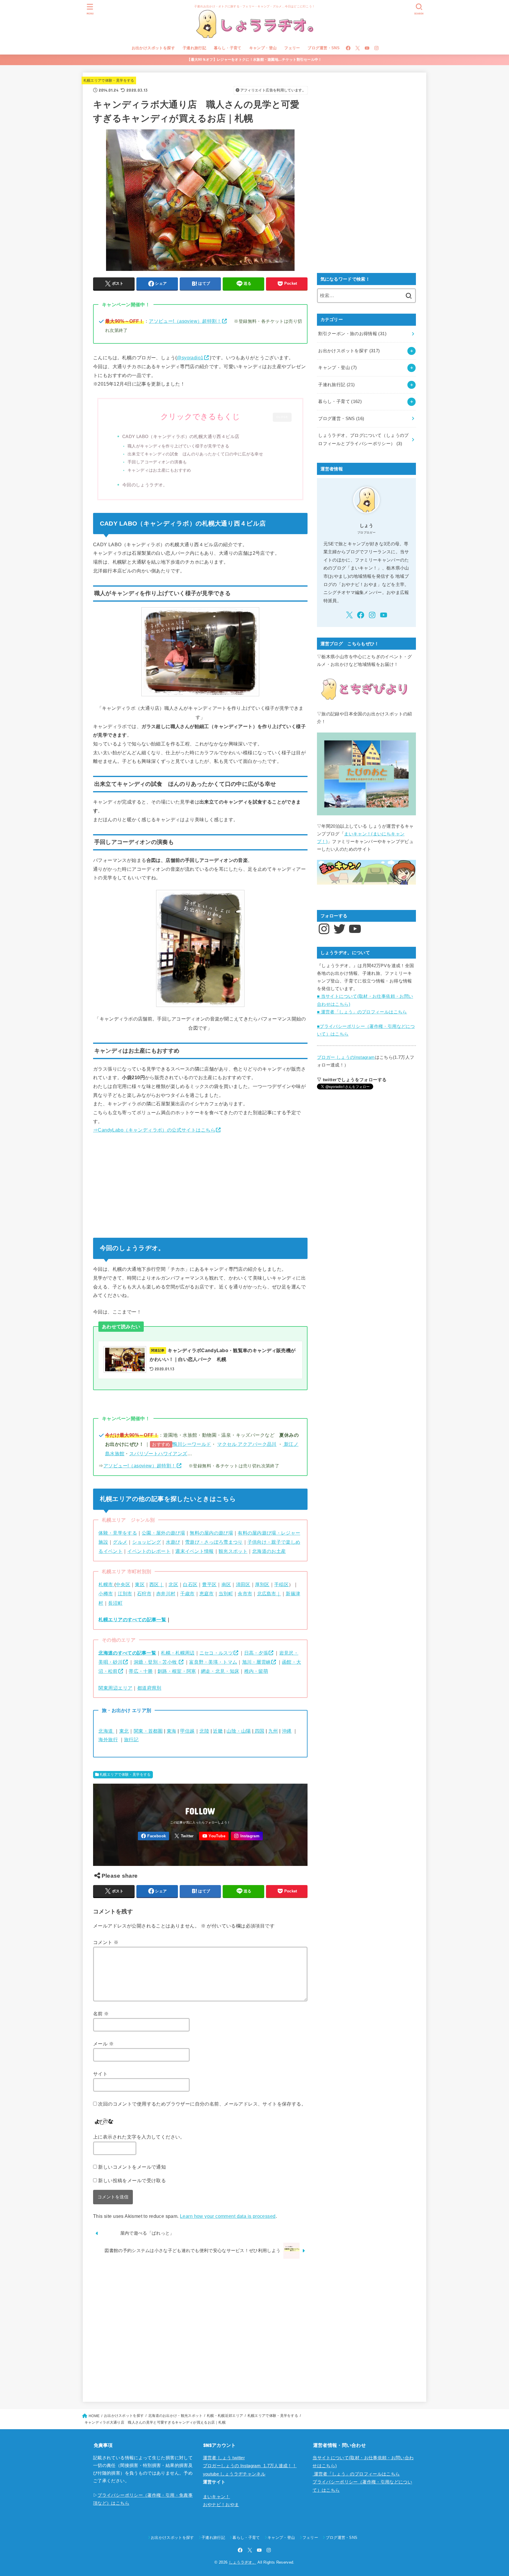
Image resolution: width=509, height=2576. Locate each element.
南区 (226, 1584)
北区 (173, 1584)
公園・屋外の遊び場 (163, 1533)
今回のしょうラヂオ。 (145, 485)
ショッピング (147, 1542)
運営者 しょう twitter (224, 2458)
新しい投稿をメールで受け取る (132, 2180)
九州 (273, 1731)
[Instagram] (376, 48)
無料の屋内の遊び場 (211, 1533)
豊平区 (209, 1584)
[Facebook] (348, 48)
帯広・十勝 (141, 1671)
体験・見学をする (118, 1533)
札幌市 (106, 1584)
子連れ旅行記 (194, 48)
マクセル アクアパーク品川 (247, 1444)
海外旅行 (108, 1739)
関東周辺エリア (115, 1688)
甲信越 (187, 1731)
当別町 (226, 1594)
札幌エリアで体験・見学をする (109, 80)
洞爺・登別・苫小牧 (156, 1662)
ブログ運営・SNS (324, 48)
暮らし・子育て (228, 48)
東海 (172, 1731)
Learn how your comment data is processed (228, 2216)
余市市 (245, 1594)
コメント (106, 1942)
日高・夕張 (256, 1653)
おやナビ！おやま (221, 2505)
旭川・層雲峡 (257, 1662)
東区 (140, 1584)
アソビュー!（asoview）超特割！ (185, 321)
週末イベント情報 (194, 1551)
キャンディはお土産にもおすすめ (159, 470)
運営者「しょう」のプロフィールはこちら (356, 2474)
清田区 (243, 1584)
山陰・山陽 (239, 1731)
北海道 (106, 1731)
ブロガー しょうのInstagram (346, 1057)
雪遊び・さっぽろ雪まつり (214, 1542)
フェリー (292, 48)
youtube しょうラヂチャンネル (234, 2474)
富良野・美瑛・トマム (213, 1662)
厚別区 (262, 1584)
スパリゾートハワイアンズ (158, 1454)
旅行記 (131, 1739)
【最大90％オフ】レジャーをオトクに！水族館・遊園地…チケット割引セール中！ (254, 60)
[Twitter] (358, 48)
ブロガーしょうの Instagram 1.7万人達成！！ (250, 2466)
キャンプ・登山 (263, 48)
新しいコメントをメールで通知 (132, 2167)
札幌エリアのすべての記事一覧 (132, 1619)
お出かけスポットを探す (153, 48)
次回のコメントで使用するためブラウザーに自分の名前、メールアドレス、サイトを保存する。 (202, 2104)
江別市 (125, 1594)
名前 (101, 2014)
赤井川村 (166, 1594)
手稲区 (281, 1584)
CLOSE (282, 417)
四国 (259, 1731)
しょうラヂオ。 (243, 2562)
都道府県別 (149, 1688)
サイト (100, 2074)
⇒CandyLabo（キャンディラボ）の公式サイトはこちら (154, 1130)
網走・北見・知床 (220, 1671)
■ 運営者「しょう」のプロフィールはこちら (362, 1012)
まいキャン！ (217, 2497)
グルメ (120, 1542)
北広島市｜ (269, 1594)
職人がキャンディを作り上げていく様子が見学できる (178, 446)
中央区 (123, 1584)
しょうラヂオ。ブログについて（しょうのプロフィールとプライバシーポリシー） (363, 440)
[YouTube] (367, 48)
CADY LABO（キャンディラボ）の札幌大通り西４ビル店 (181, 436)
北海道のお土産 (269, 1551)
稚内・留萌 (256, 1671)
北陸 (204, 1731)
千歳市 (187, 1594)
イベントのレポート (149, 1551)
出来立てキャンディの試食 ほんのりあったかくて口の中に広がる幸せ (195, 454)
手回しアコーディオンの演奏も (157, 462)
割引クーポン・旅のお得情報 (352, 334)
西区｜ (157, 1584)
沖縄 (287, 1731)
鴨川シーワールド (192, 1444)
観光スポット (233, 1551)
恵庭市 (207, 1594)
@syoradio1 (190, 358)
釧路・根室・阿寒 (177, 1671)
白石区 (190, 1584)
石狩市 (144, 1594)
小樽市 (106, 1594)
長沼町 (115, 1603)
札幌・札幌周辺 (178, 1653)
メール (103, 2044)
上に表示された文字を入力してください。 (139, 2137)
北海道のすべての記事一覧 (127, 1653)
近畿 (218, 1731)
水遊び (173, 1542)
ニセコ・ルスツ (216, 1653)
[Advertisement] (200, 1184)
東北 (124, 1731)
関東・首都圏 (148, 1731)
